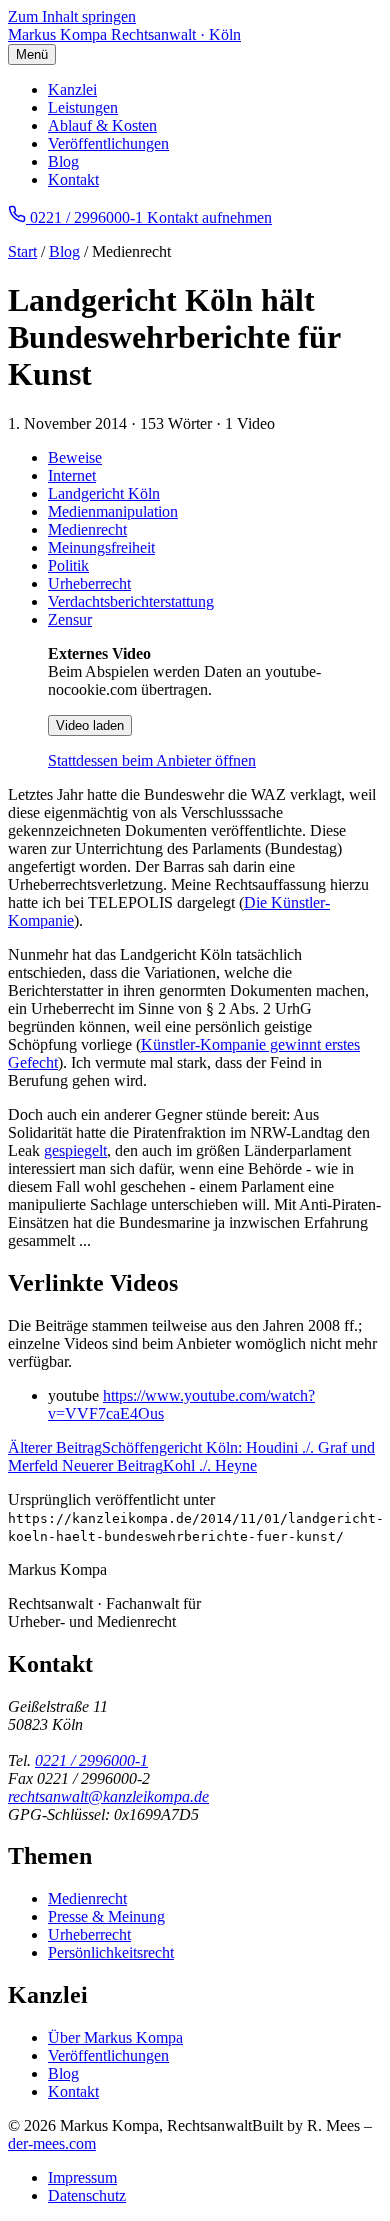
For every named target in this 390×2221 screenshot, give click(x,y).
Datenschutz (87, 2195)
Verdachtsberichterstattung (131, 601)
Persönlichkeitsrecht (111, 1952)
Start (22, 251)
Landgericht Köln (104, 493)
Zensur (70, 619)
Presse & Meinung (106, 1916)
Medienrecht (87, 529)
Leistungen (83, 107)
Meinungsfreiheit (101, 547)
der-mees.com (52, 2143)
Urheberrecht (89, 583)
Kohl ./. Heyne (159, 1465)
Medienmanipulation (113, 511)
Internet (72, 475)
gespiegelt (75, 1150)
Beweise (75, 457)
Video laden (90, 725)
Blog (63, 161)
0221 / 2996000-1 (91, 1760)
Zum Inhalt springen (72, 16)
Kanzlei (72, 89)
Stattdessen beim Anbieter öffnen (152, 760)
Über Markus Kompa (115, 2037)
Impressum (82, 2177)
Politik (68, 565)
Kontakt (73, 179)
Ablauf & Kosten (102, 125)
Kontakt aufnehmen (209, 217)
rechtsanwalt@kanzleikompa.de (108, 1796)
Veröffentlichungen (108, 143)
